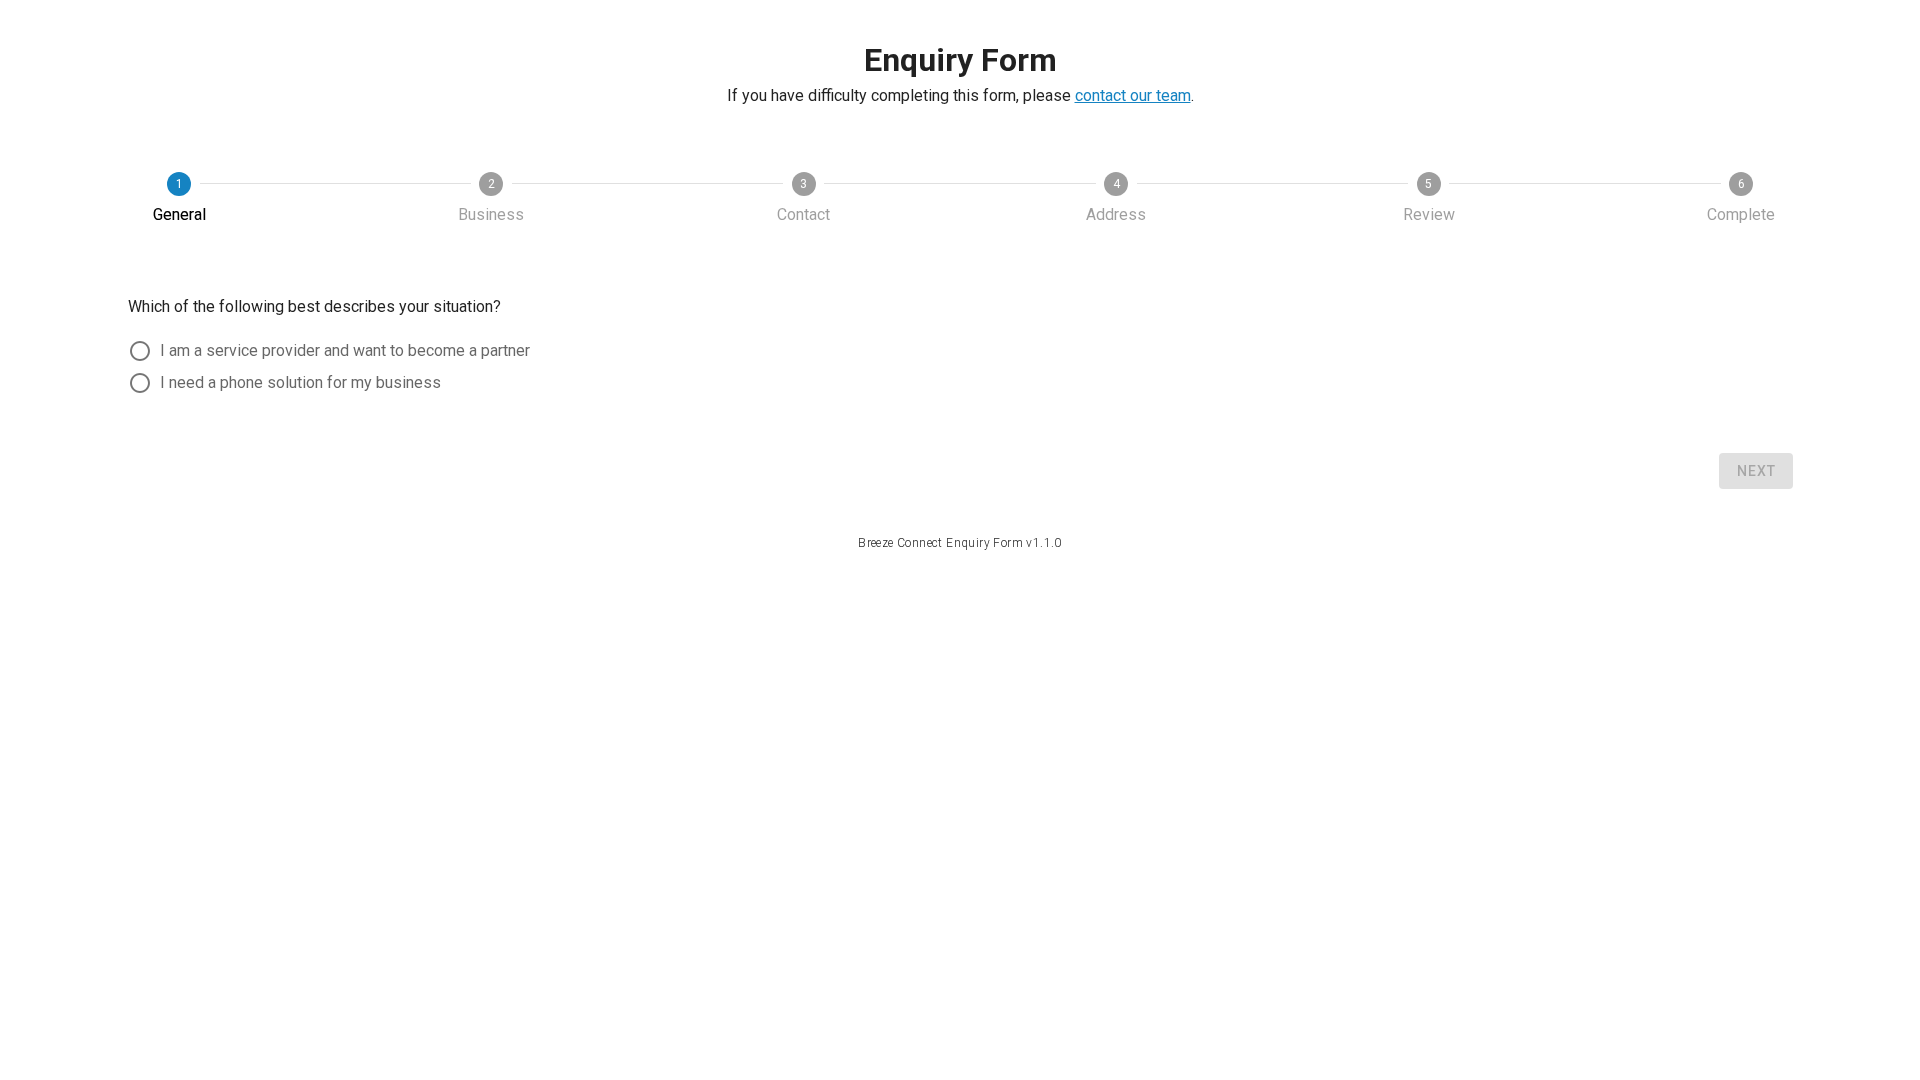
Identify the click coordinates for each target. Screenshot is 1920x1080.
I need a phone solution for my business (300, 382)
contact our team (1133, 95)
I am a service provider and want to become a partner (345, 350)
